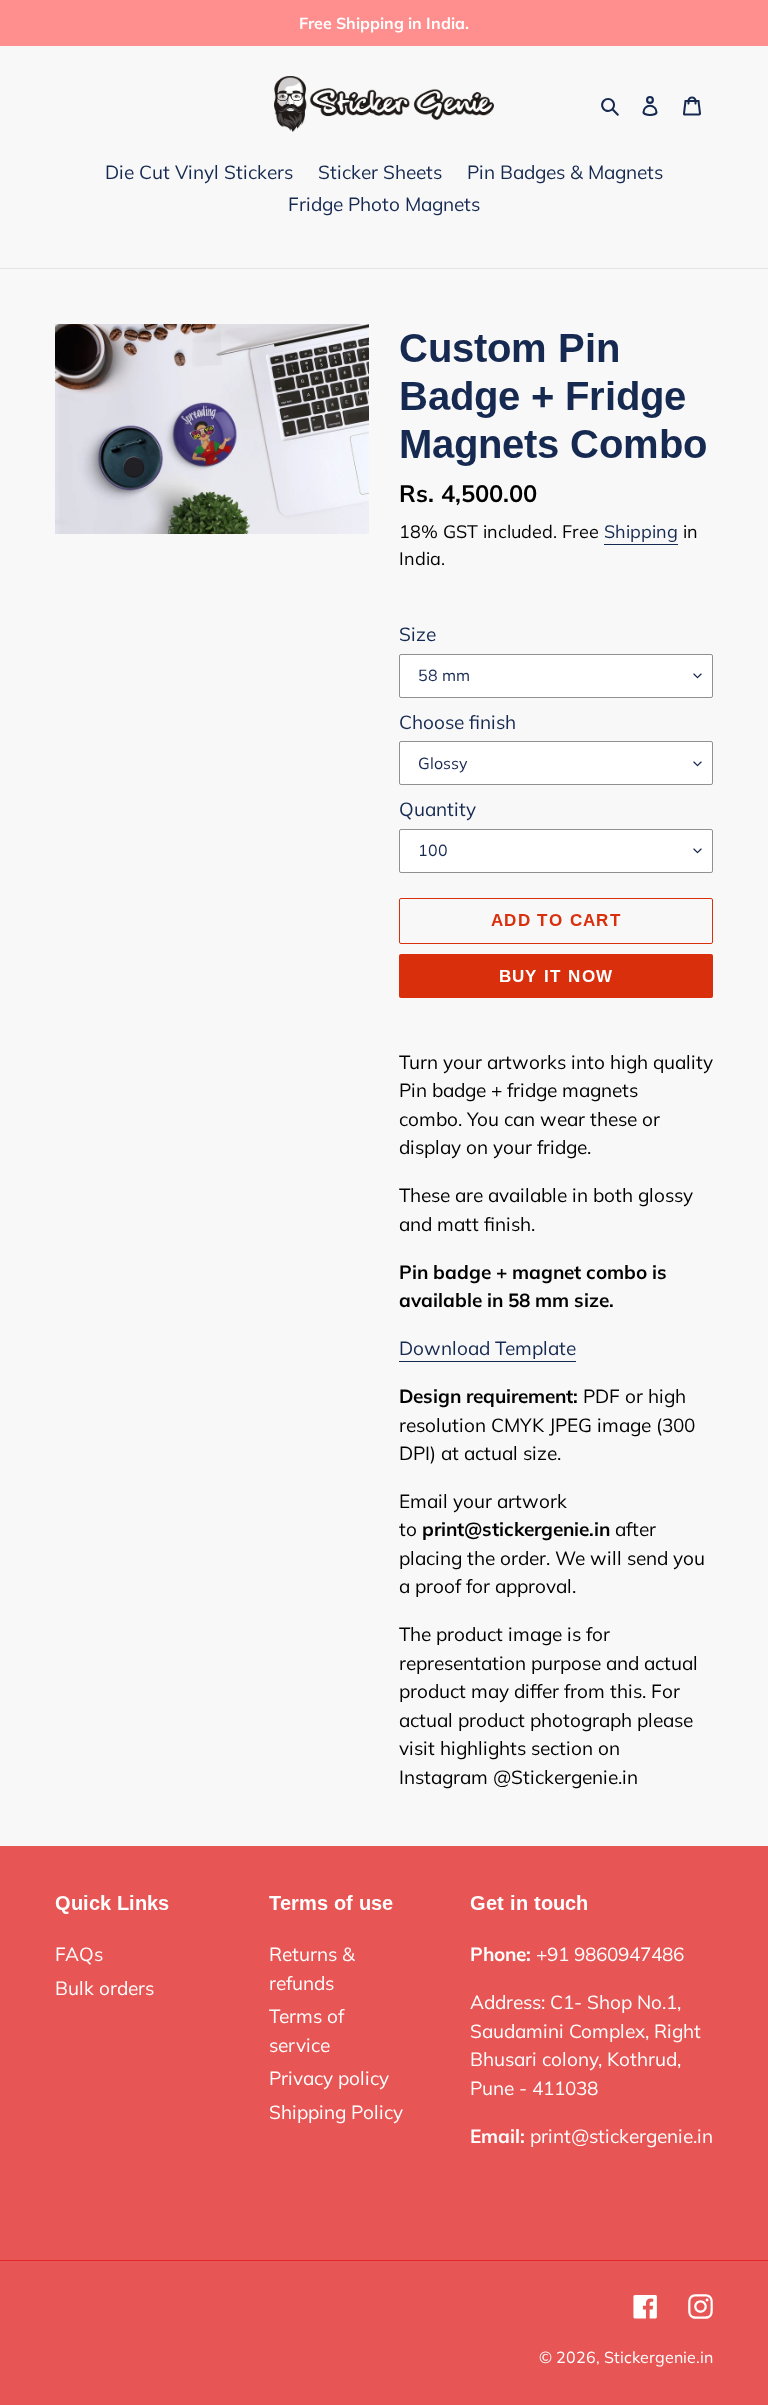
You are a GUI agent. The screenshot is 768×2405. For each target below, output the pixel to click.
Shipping (641, 531)
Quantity (437, 809)
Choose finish (457, 722)
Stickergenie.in (658, 2357)
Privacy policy (329, 2078)
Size (417, 634)
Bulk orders (104, 1988)
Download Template (487, 1348)
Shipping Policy (336, 2112)
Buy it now (556, 976)
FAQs (79, 1954)
